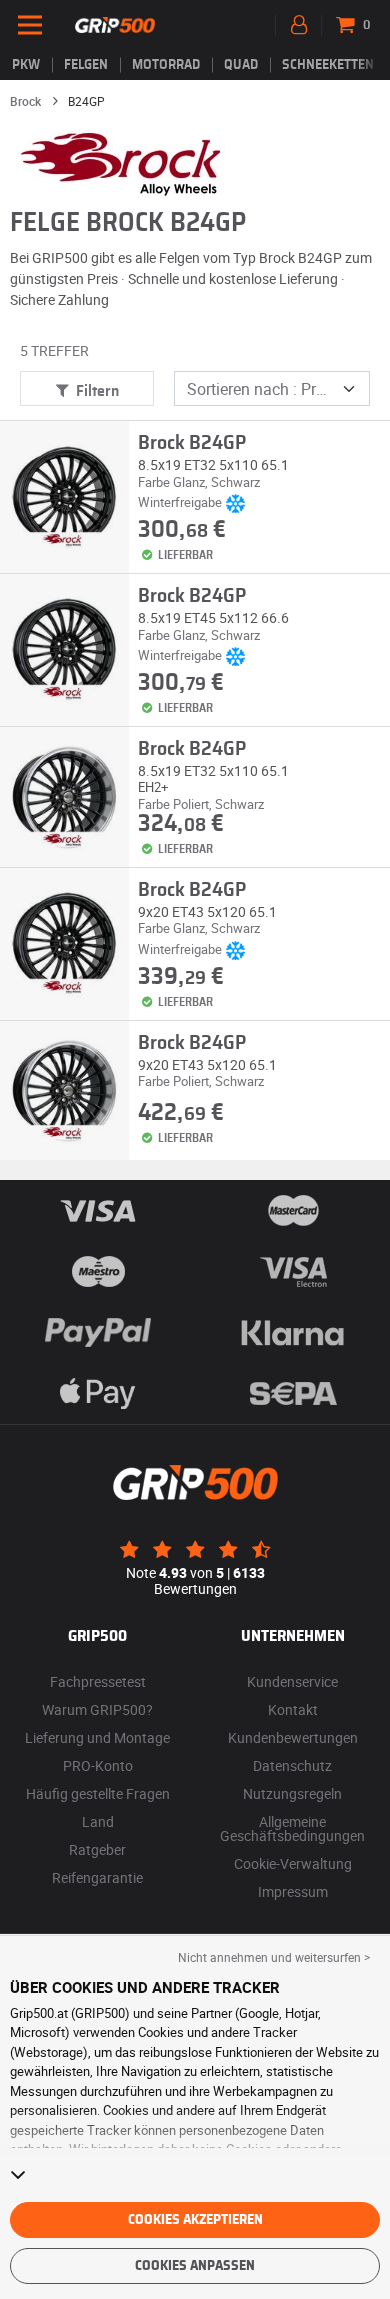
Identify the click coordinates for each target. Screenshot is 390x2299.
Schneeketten (328, 65)
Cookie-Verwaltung (293, 1863)
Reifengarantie (97, 1877)
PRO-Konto (98, 1765)
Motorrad (166, 65)
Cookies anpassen (195, 2266)
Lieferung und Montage (97, 1737)
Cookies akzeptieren (195, 2220)
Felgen (86, 65)
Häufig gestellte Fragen (98, 1793)
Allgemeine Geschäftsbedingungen (292, 1828)
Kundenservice (292, 1681)
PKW (26, 65)
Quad (241, 65)
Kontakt (293, 1709)
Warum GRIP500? (97, 1709)
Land (98, 1821)
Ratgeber (97, 1849)
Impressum (293, 1891)
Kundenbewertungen (293, 1737)
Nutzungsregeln (292, 1793)
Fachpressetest (98, 1681)
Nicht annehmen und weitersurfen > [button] (274, 1957)
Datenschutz (292, 1765)
